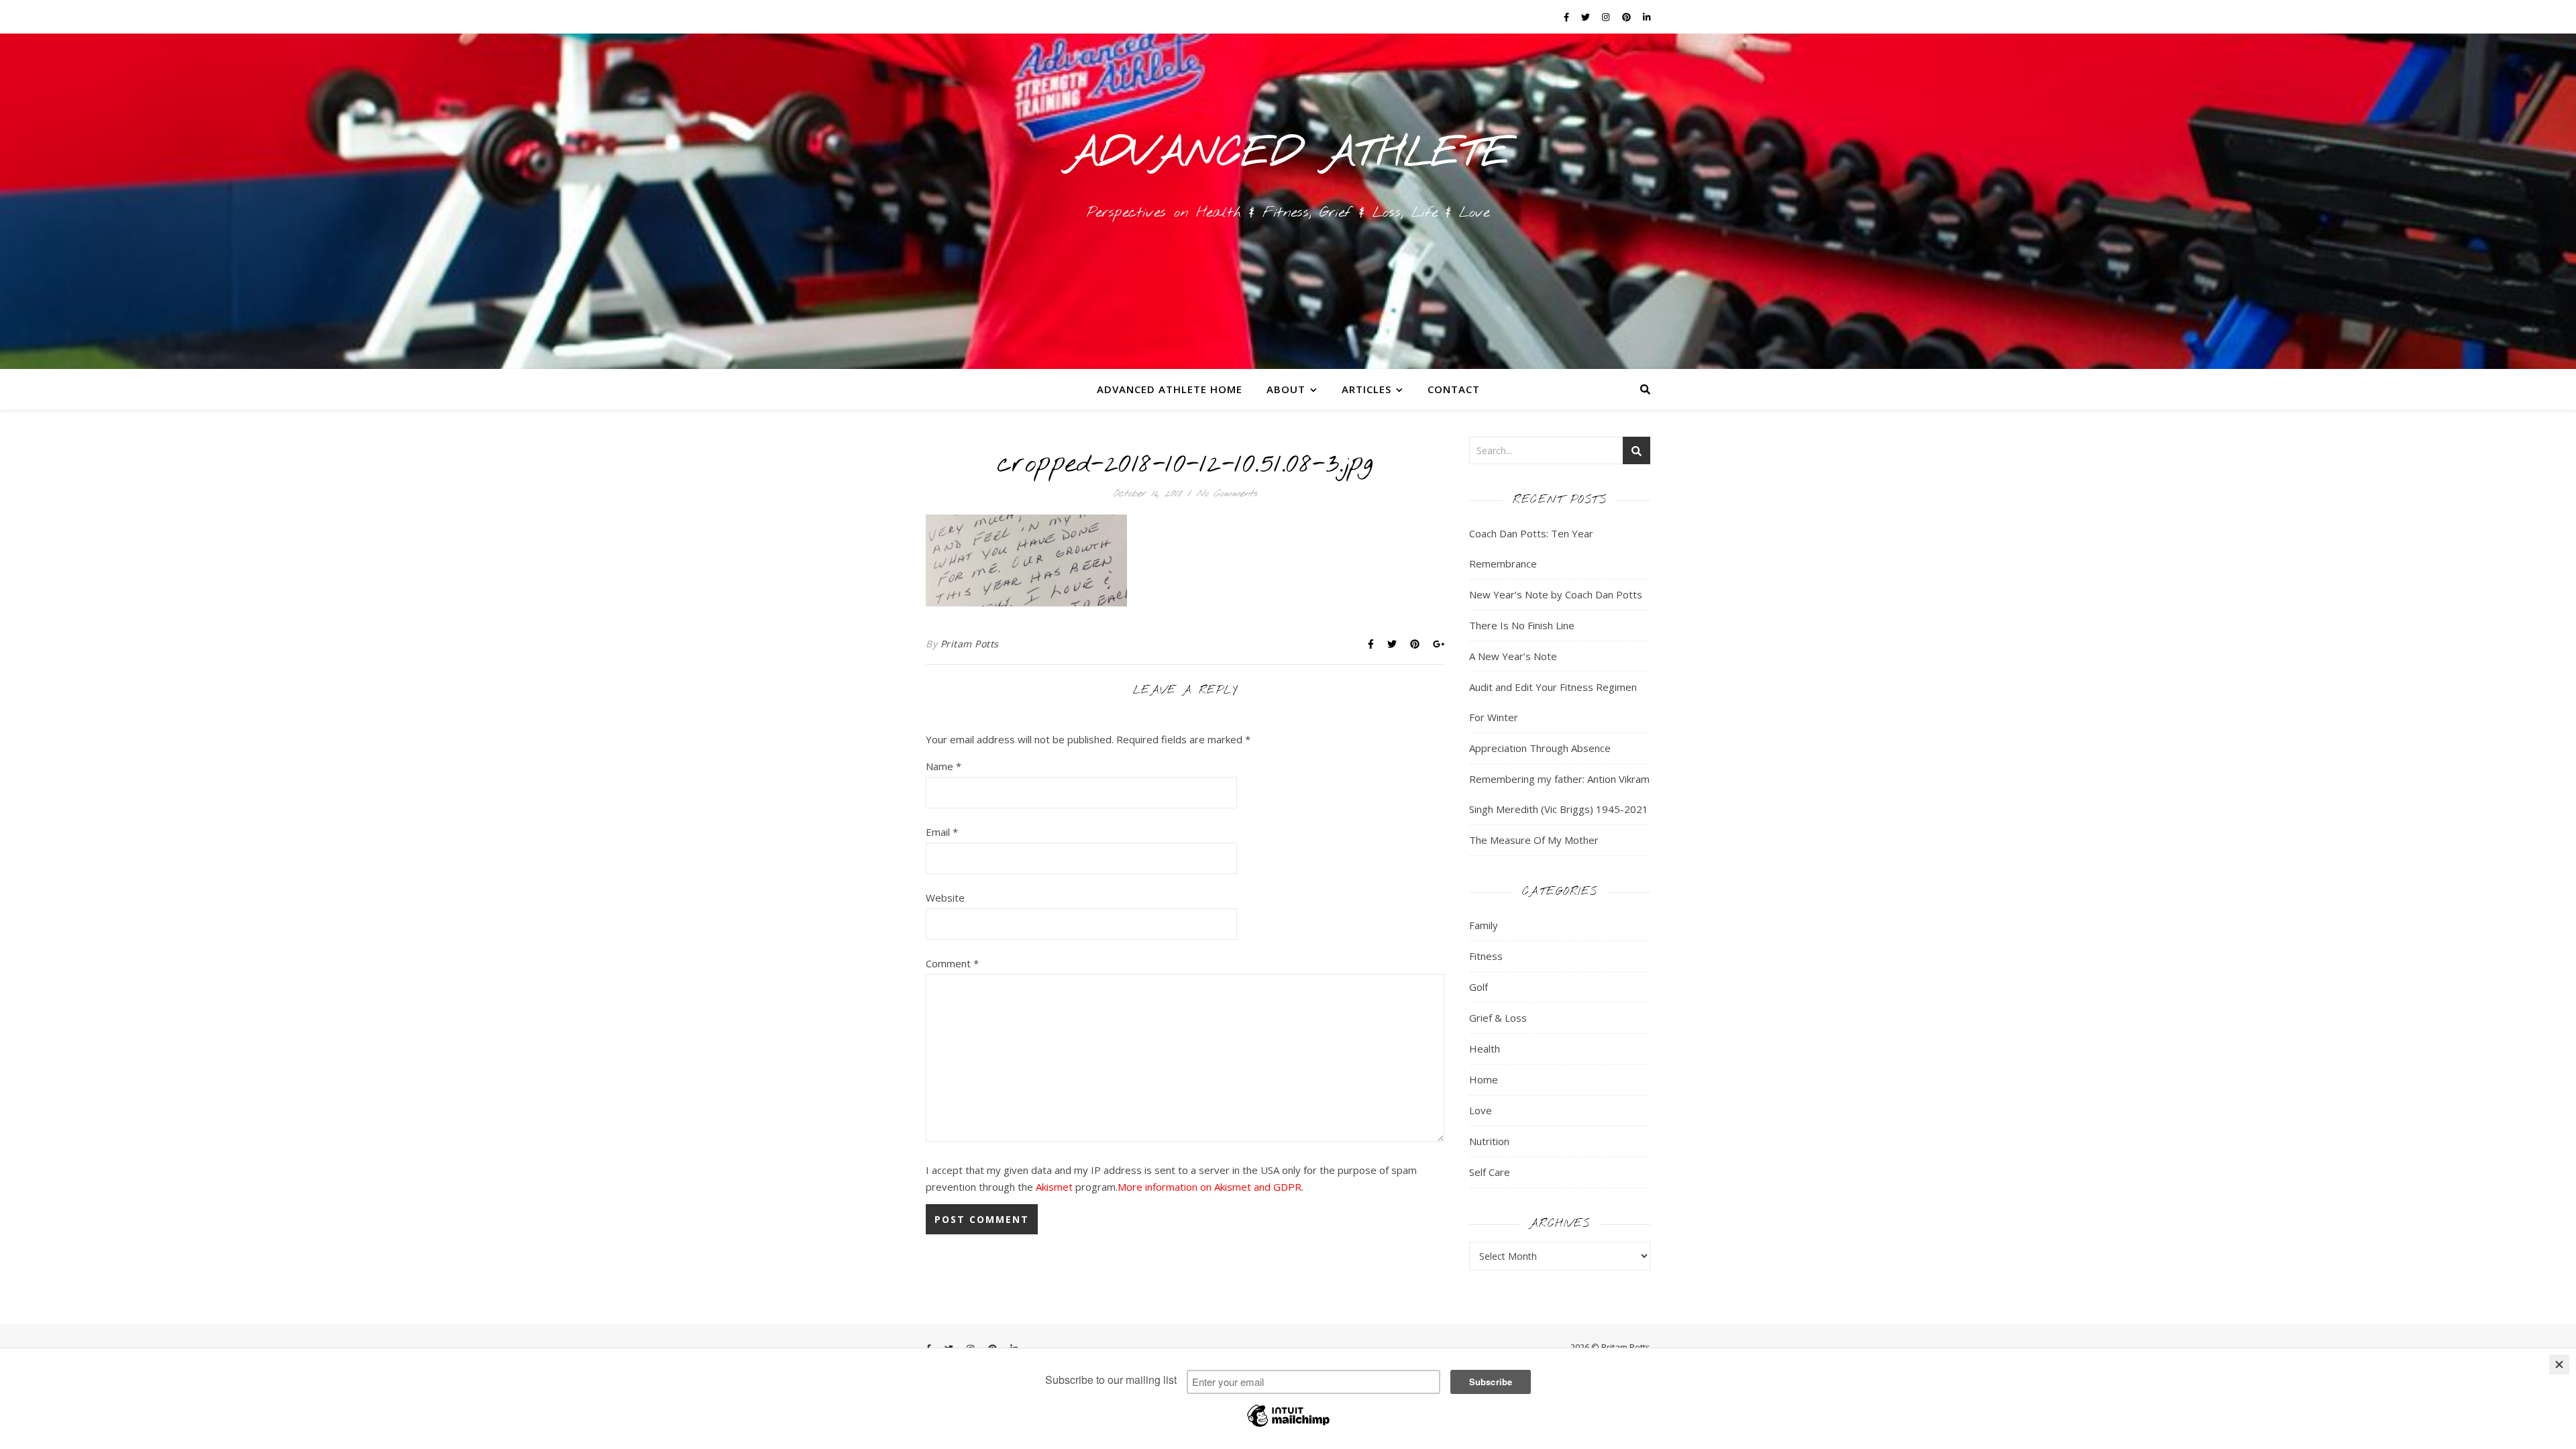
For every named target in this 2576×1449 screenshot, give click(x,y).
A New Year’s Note (1513, 656)
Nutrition (1489, 1141)
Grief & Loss (1498, 1018)
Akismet (1054, 1187)
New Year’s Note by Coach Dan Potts (1556, 594)
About (1286, 389)
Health (1485, 1049)
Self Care (1490, 1172)
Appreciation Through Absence (1540, 748)
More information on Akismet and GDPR (1210, 1187)
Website (945, 898)
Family (1484, 925)
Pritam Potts (970, 644)
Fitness (1486, 956)
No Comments (1227, 494)
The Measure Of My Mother (1534, 840)
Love (1481, 1110)
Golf (1479, 987)
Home (1484, 1079)
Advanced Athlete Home (1170, 389)
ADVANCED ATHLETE (1288, 154)
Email (942, 832)
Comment (952, 963)
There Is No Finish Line (1522, 625)
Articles (1366, 389)
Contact (1454, 389)
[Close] (2559, 1364)
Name (944, 766)
